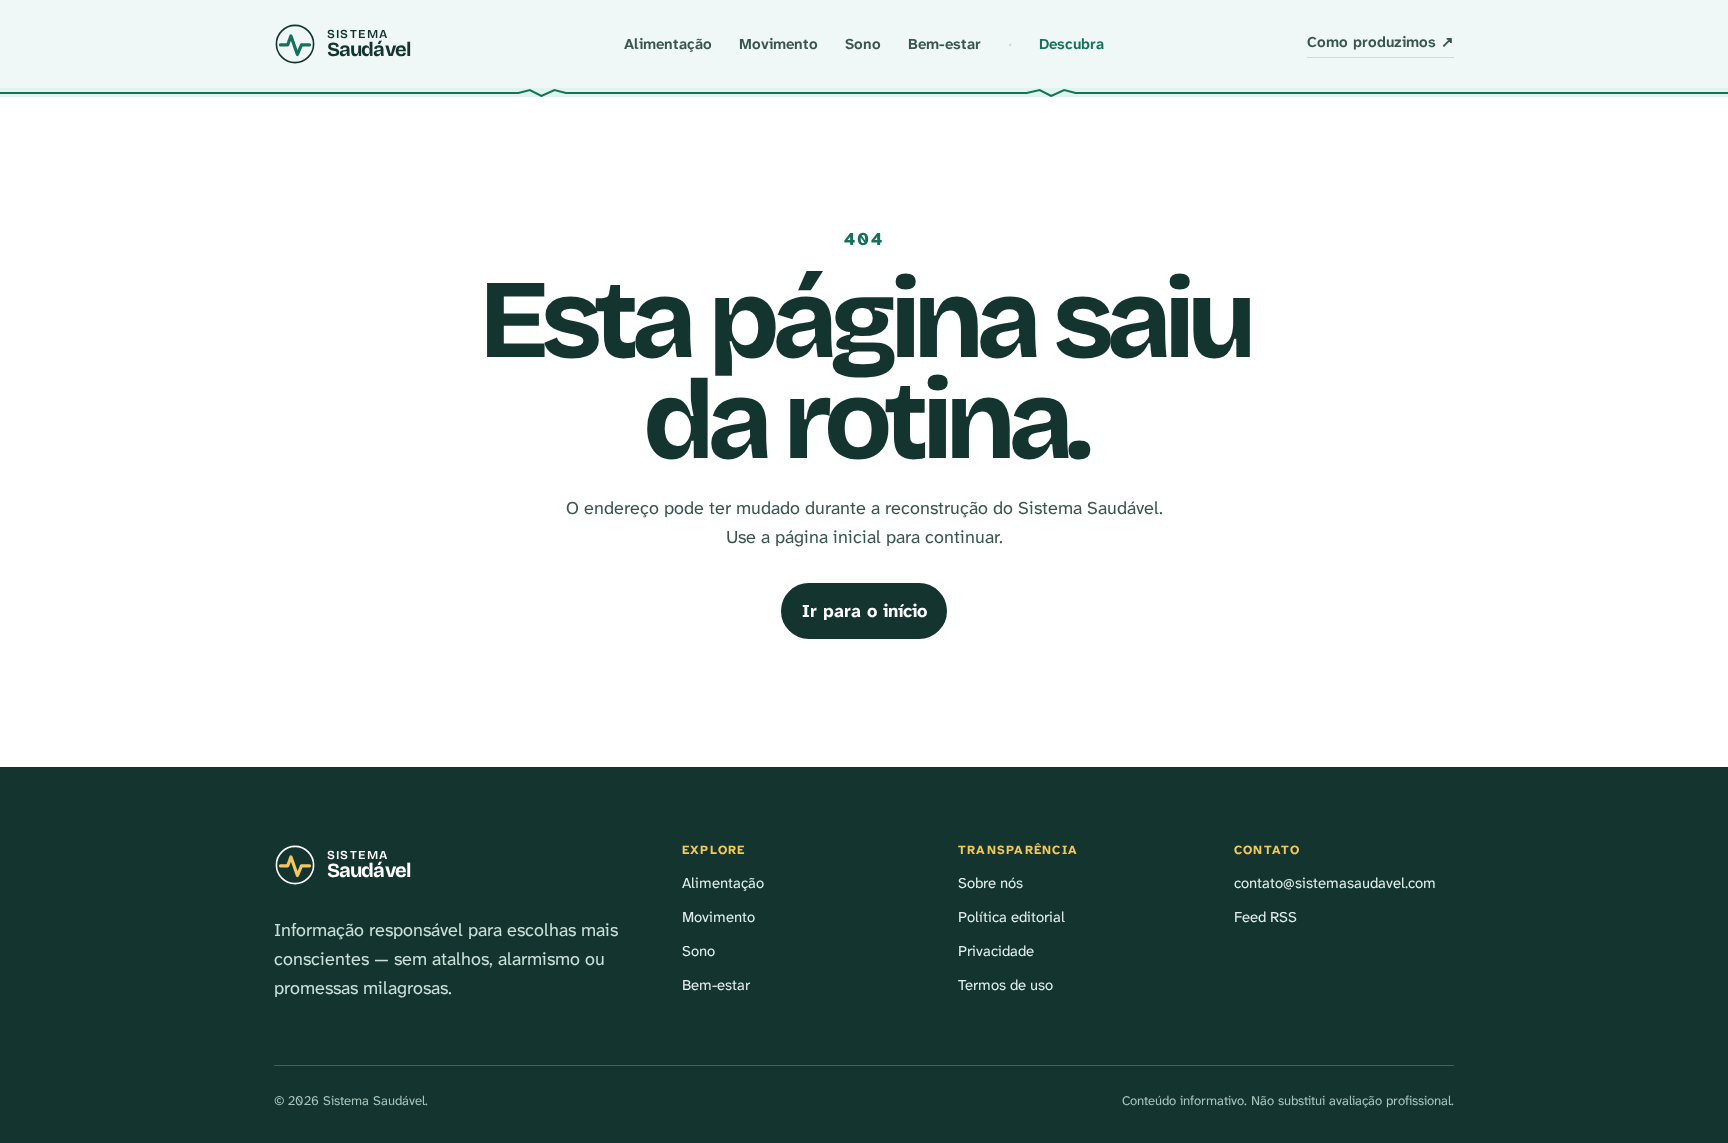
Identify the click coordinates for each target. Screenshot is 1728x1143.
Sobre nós (990, 883)
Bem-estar (944, 44)
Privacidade (996, 951)
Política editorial (1011, 917)
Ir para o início (864, 611)
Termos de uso (1005, 985)
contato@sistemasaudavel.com (1335, 883)
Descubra (1071, 44)
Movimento (778, 44)
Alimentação (668, 44)
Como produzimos (1380, 42)
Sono (863, 44)
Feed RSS (1265, 917)
